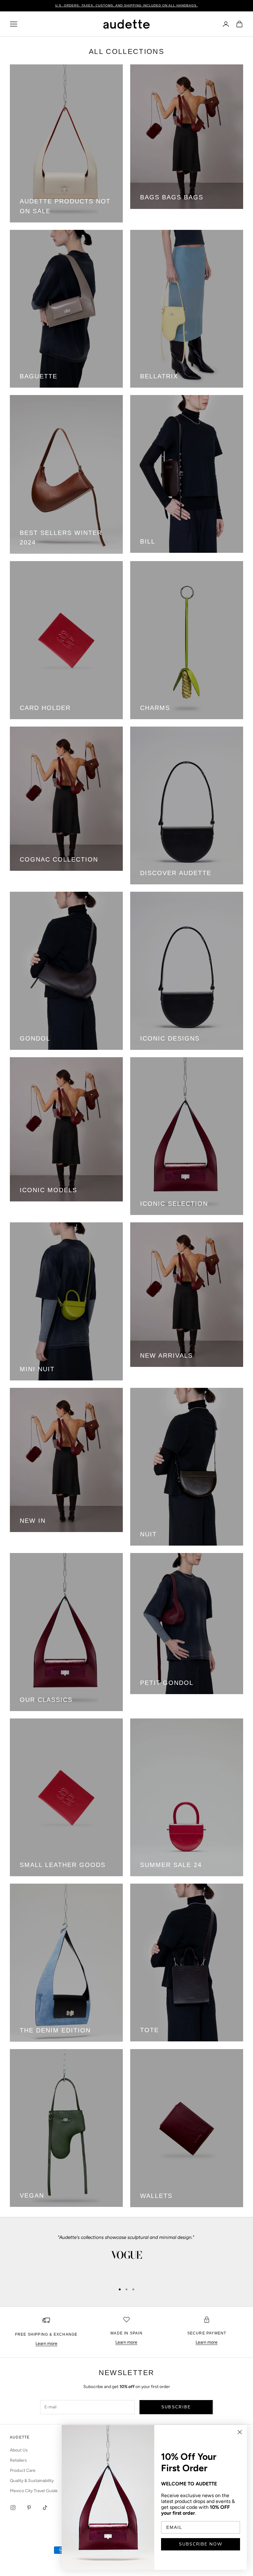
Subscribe (176, 2407)
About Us (19, 2450)
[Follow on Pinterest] (29, 2508)
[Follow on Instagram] (13, 2508)
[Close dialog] (240, 2432)
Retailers (18, 2460)
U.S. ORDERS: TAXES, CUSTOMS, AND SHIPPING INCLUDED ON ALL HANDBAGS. (126, 5)
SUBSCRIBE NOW (201, 2544)
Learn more (46, 2344)
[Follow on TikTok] (45, 2508)
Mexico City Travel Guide (34, 2491)
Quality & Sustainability (32, 2481)
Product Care (23, 2470)
